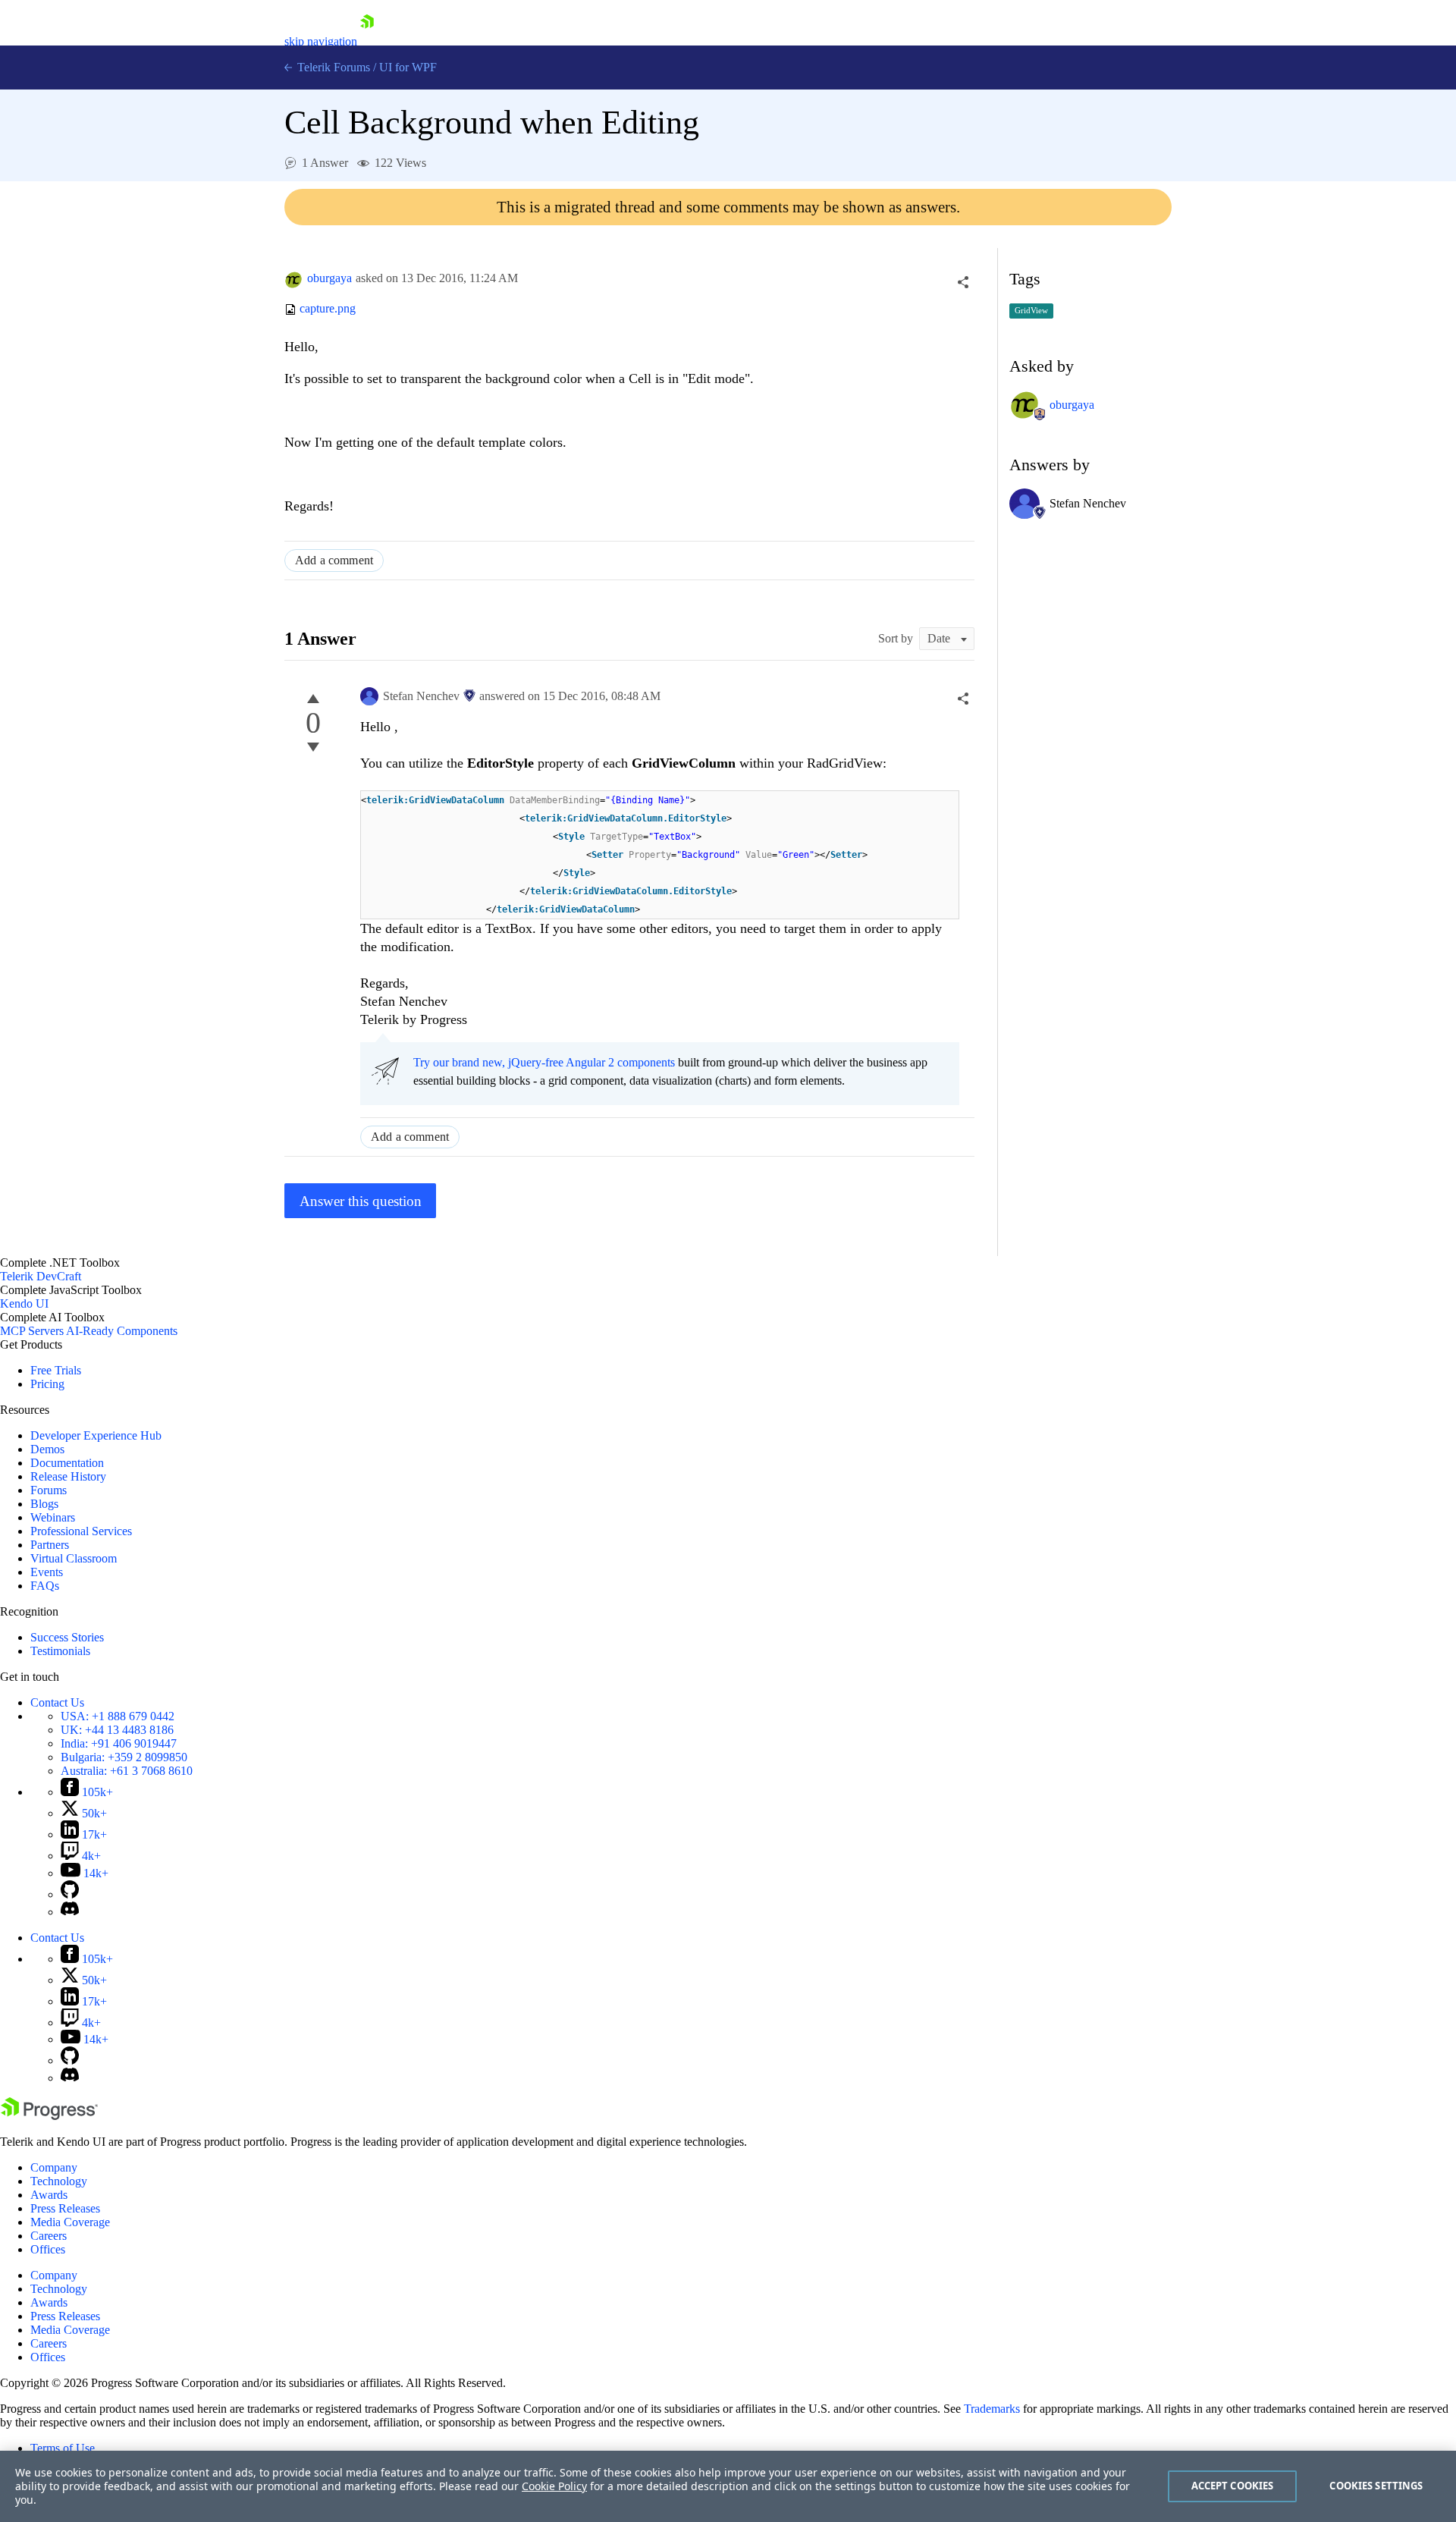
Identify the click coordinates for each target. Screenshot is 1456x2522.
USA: (118, 1716)
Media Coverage (70, 2222)
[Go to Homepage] (367, 41)
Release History (68, 1476)
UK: (117, 1730)
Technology (59, 2181)
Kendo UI (24, 1303)
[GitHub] (70, 1894)
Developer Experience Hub (96, 1435)
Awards (49, 2195)
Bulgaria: (124, 1757)
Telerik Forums (332, 67)
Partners (50, 1545)
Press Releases (65, 2208)
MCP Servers (32, 1331)
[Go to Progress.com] (49, 2116)
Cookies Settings (1376, 2486)
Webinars (53, 1517)
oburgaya (329, 278)
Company (54, 2167)
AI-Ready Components (122, 1331)
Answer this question (361, 1201)
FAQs (45, 1586)
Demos (47, 1449)
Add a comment (334, 560)
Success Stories (67, 1637)
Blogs (44, 1504)
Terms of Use (63, 2448)
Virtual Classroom (74, 1558)
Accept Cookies (1233, 2486)
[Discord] (70, 1912)
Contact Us (57, 1702)
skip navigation (321, 41)
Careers (49, 2236)
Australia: (127, 1771)
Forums (49, 1490)
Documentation (67, 1463)
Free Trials (56, 1370)
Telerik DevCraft (41, 1276)
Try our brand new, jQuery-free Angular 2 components (544, 1062)
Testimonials (60, 1651)
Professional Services (81, 1531)
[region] (728, 2486)
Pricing (47, 1384)
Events (47, 1572)
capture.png (328, 309)
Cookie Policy (554, 2486)
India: (119, 1743)
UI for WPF (408, 67)
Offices (48, 2249)
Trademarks (992, 2409)
